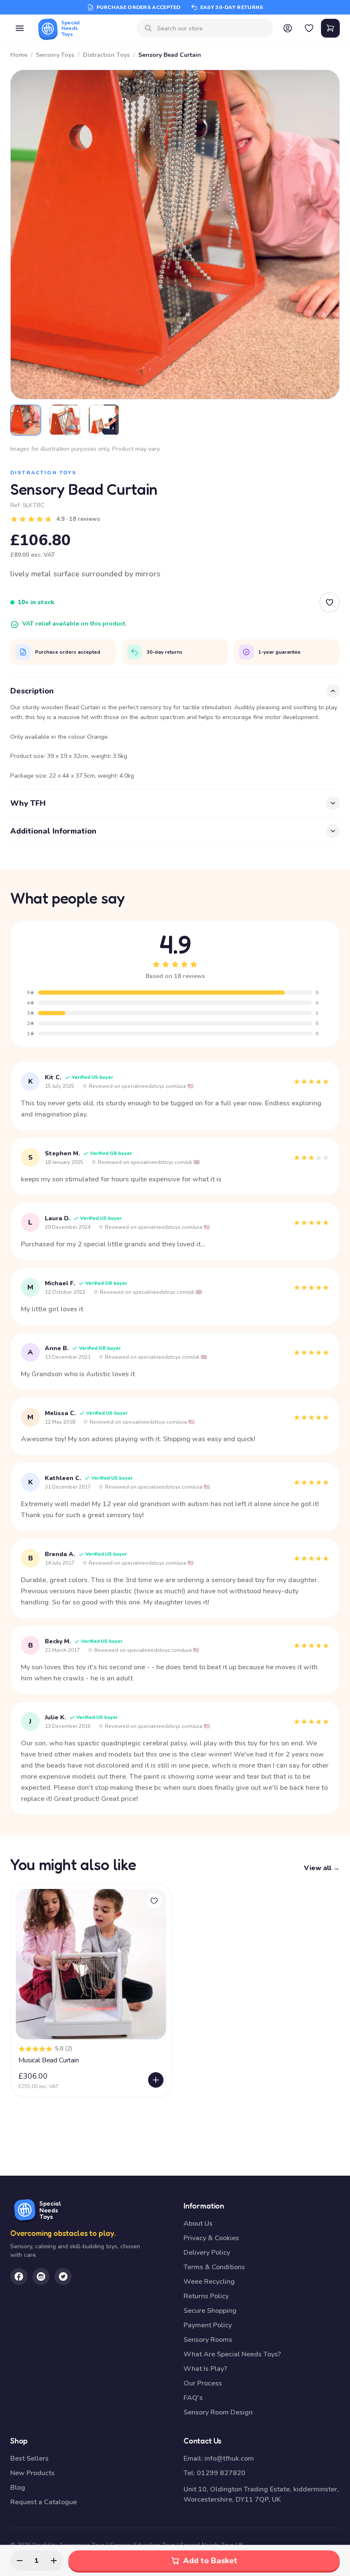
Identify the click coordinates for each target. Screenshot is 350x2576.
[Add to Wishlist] (330, 602)
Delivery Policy (207, 2253)
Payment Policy (208, 2325)
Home (19, 55)
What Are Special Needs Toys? (232, 2354)
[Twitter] (63, 2276)
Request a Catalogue (44, 2502)
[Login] (288, 28)
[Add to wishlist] (154, 1901)
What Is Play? (205, 2369)
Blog (18, 2488)
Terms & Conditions (214, 2267)
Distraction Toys (106, 55)
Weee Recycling (209, 2282)
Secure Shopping (210, 2311)
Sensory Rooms (208, 2340)
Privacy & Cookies (211, 2238)
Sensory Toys (55, 55)
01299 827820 (221, 2473)
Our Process (203, 2383)
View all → (322, 1868)
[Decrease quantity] (20, 2561)
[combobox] (212, 28)
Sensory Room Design (218, 2412)
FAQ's (193, 2398)
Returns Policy (206, 2296)
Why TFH (28, 803)
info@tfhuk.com (229, 2459)
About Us (198, 2224)
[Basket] (330, 28)
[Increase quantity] (54, 2561)
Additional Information (53, 831)
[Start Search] (149, 28)
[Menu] (20, 28)
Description (32, 691)
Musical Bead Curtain (49, 2060)
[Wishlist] (309, 28)
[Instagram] (41, 2276)
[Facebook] (19, 2276)
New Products (32, 2473)
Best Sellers (29, 2459)
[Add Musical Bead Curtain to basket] (156, 2080)
